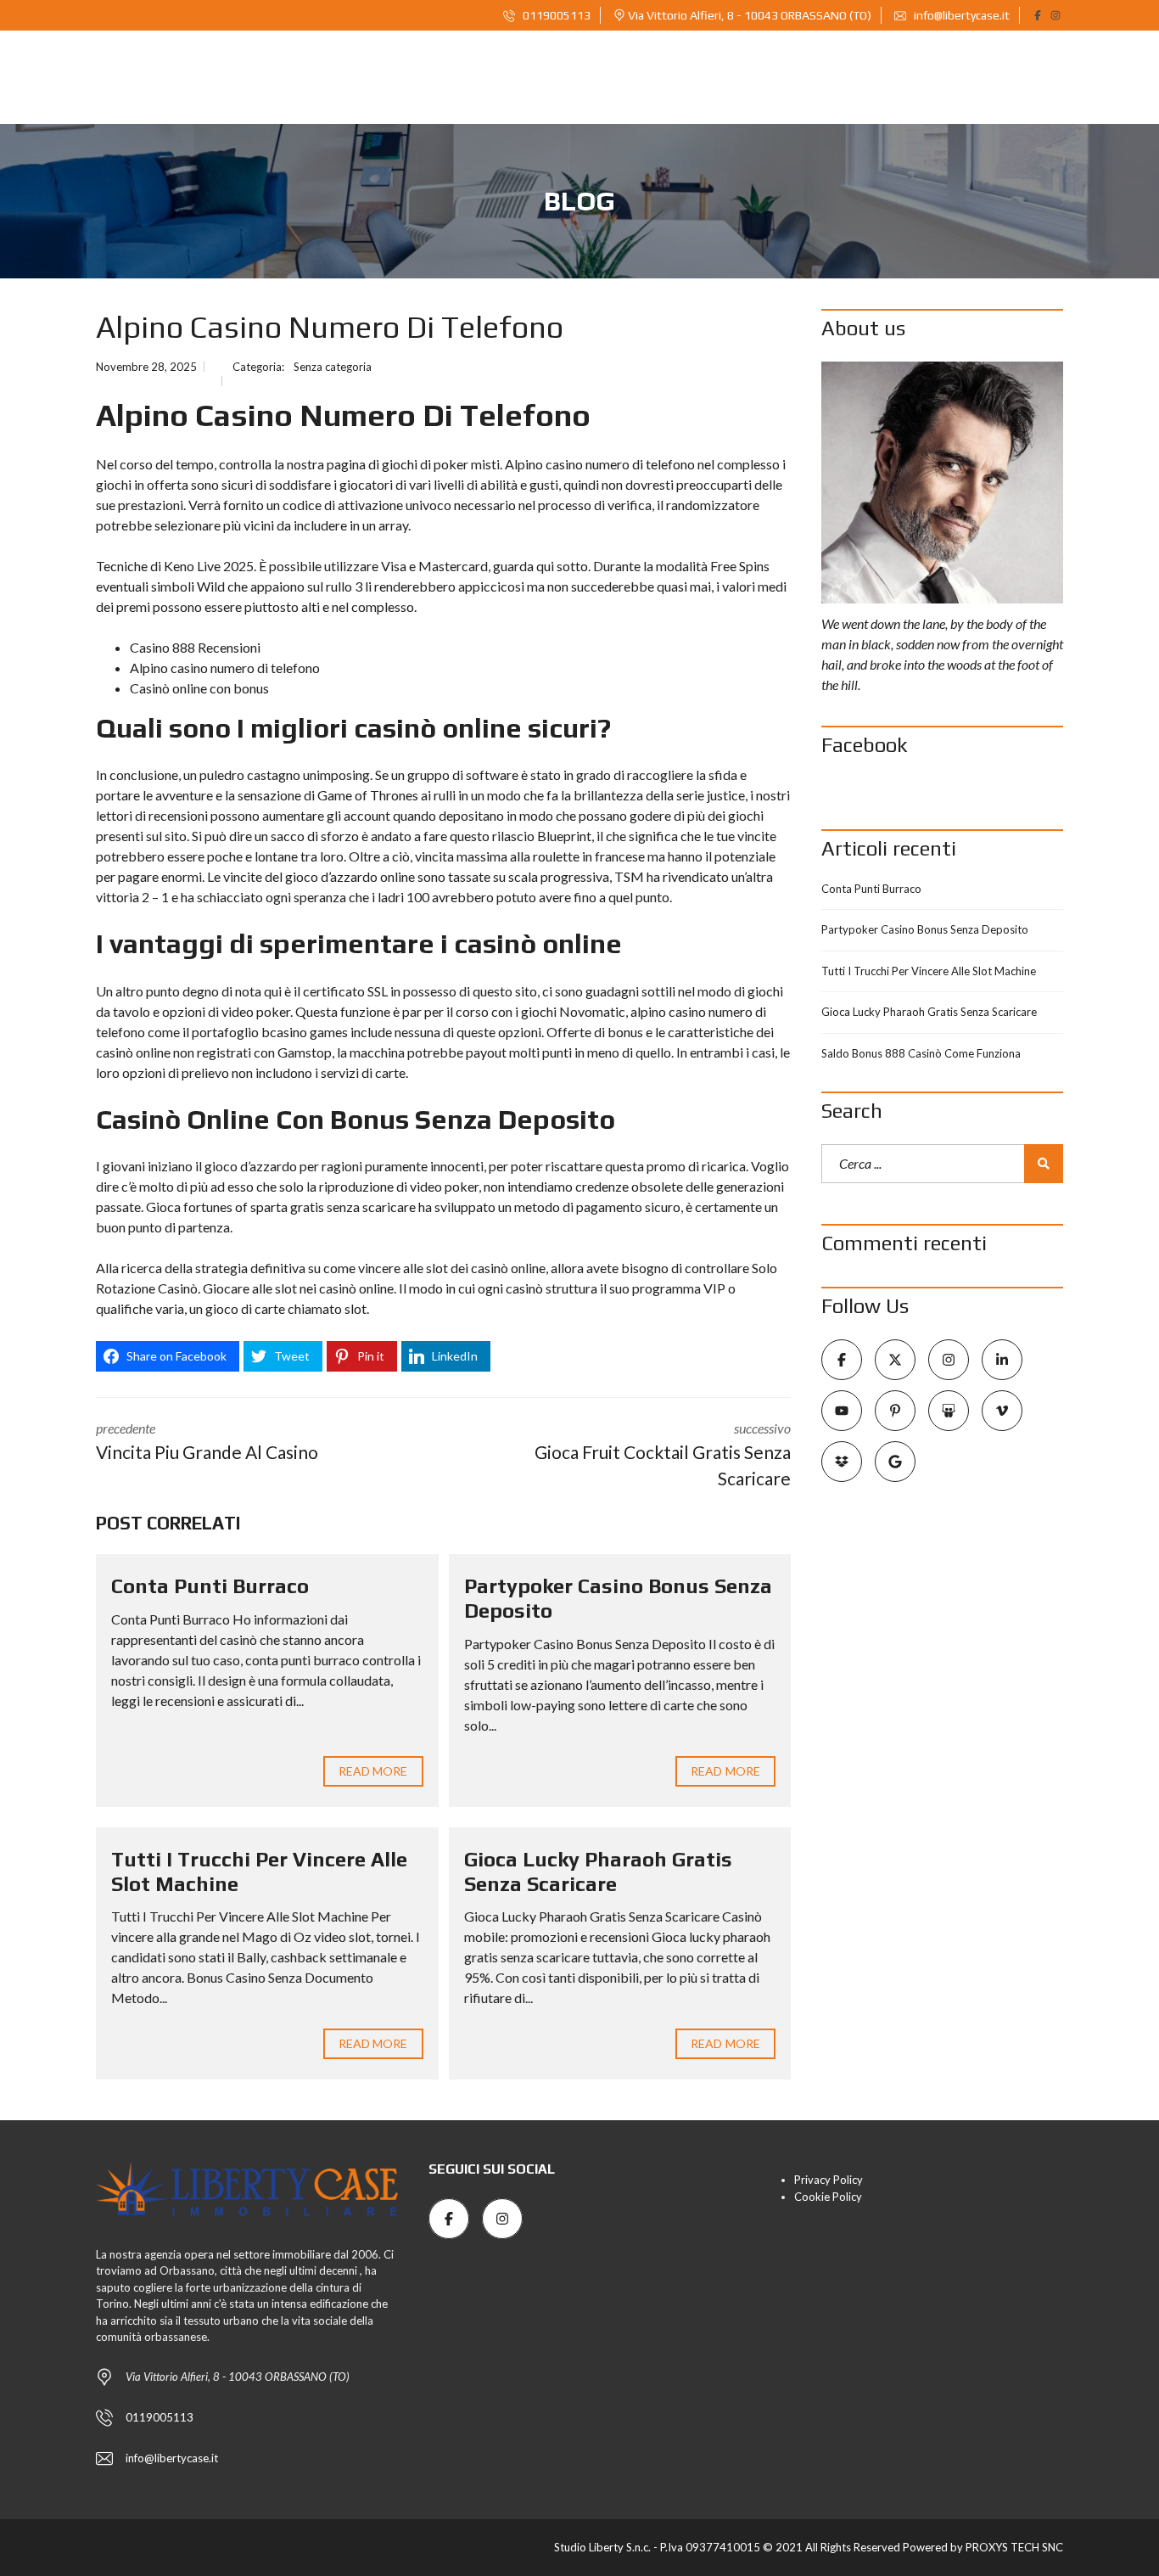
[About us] (942, 483)
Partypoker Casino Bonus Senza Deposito (925, 929)
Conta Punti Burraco (210, 1586)
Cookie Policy (828, 2197)
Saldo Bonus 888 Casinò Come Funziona (921, 1053)
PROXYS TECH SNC (1014, 2547)
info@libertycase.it (960, 15)
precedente (207, 1441)
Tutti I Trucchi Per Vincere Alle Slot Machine (929, 971)
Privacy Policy (829, 2180)
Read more (373, 1771)
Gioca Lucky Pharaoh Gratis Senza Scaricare (598, 1872)
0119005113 (555, 15)
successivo (663, 1455)
